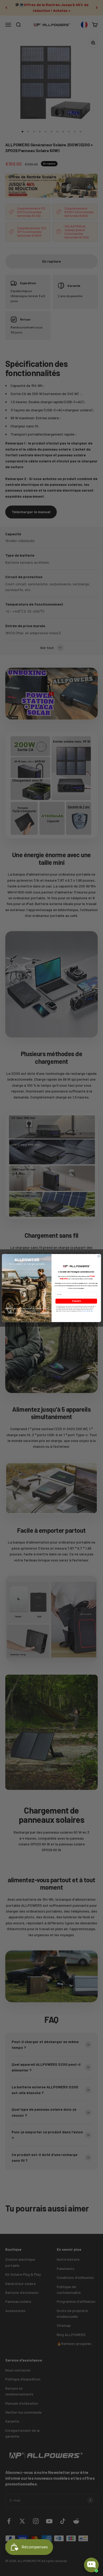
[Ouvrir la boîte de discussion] (91, 2565)
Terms (92, 1311)
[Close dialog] (99, 1256)
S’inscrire (76, 1301)
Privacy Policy (85, 1311)
